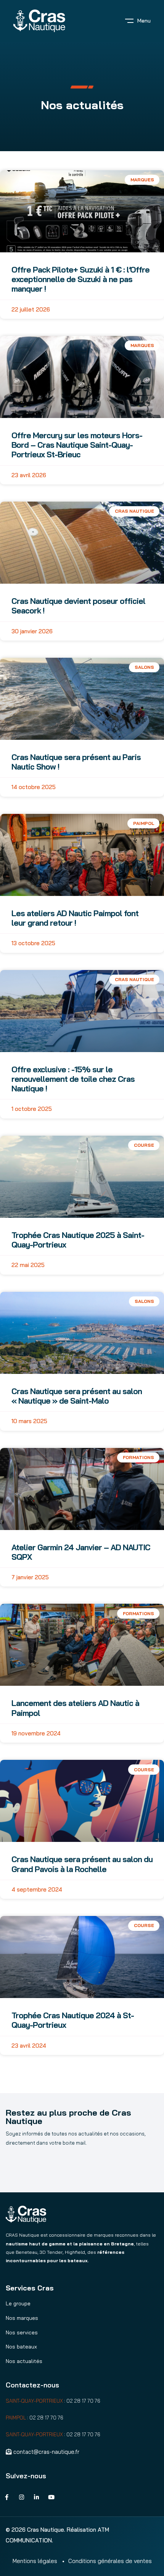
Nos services (22, 2332)
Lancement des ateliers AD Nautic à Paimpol (75, 1708)
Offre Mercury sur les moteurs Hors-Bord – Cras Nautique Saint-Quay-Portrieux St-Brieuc (77, 445)
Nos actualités (24, 2361)
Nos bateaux (21, 2347)
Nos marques (22, 2318)
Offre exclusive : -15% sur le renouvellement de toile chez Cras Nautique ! (73, 1079)
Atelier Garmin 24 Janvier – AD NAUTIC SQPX (81, 1552)
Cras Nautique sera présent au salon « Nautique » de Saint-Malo (77, 1396)
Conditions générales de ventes (110, 2561)
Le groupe (18, 2303)
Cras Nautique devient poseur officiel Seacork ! (78, 606)
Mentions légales (35, 2561)
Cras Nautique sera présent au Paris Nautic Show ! (76, 762)
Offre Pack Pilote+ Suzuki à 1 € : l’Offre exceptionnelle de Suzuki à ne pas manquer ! (80, 279)
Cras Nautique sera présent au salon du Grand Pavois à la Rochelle (82, 1864)
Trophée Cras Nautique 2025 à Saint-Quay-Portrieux (78, 1240)
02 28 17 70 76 (83, 2401)
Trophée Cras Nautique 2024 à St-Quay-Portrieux (73, 2020)
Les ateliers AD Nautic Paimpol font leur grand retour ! (75, 918)
